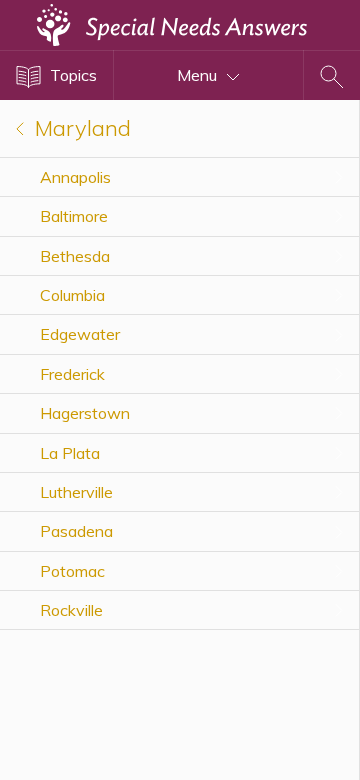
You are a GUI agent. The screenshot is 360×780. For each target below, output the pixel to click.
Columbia (72, 295)
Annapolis (75, 177)
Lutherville (76, 492)
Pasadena (76, 531)
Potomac (72, 571)
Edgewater (80, 334)
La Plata (70, 453)
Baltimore (74, 216)
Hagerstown (85, 413)
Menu (199, 75)
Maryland (80, 128)
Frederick (72, 374)
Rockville (71, 610)
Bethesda (75, 256)
